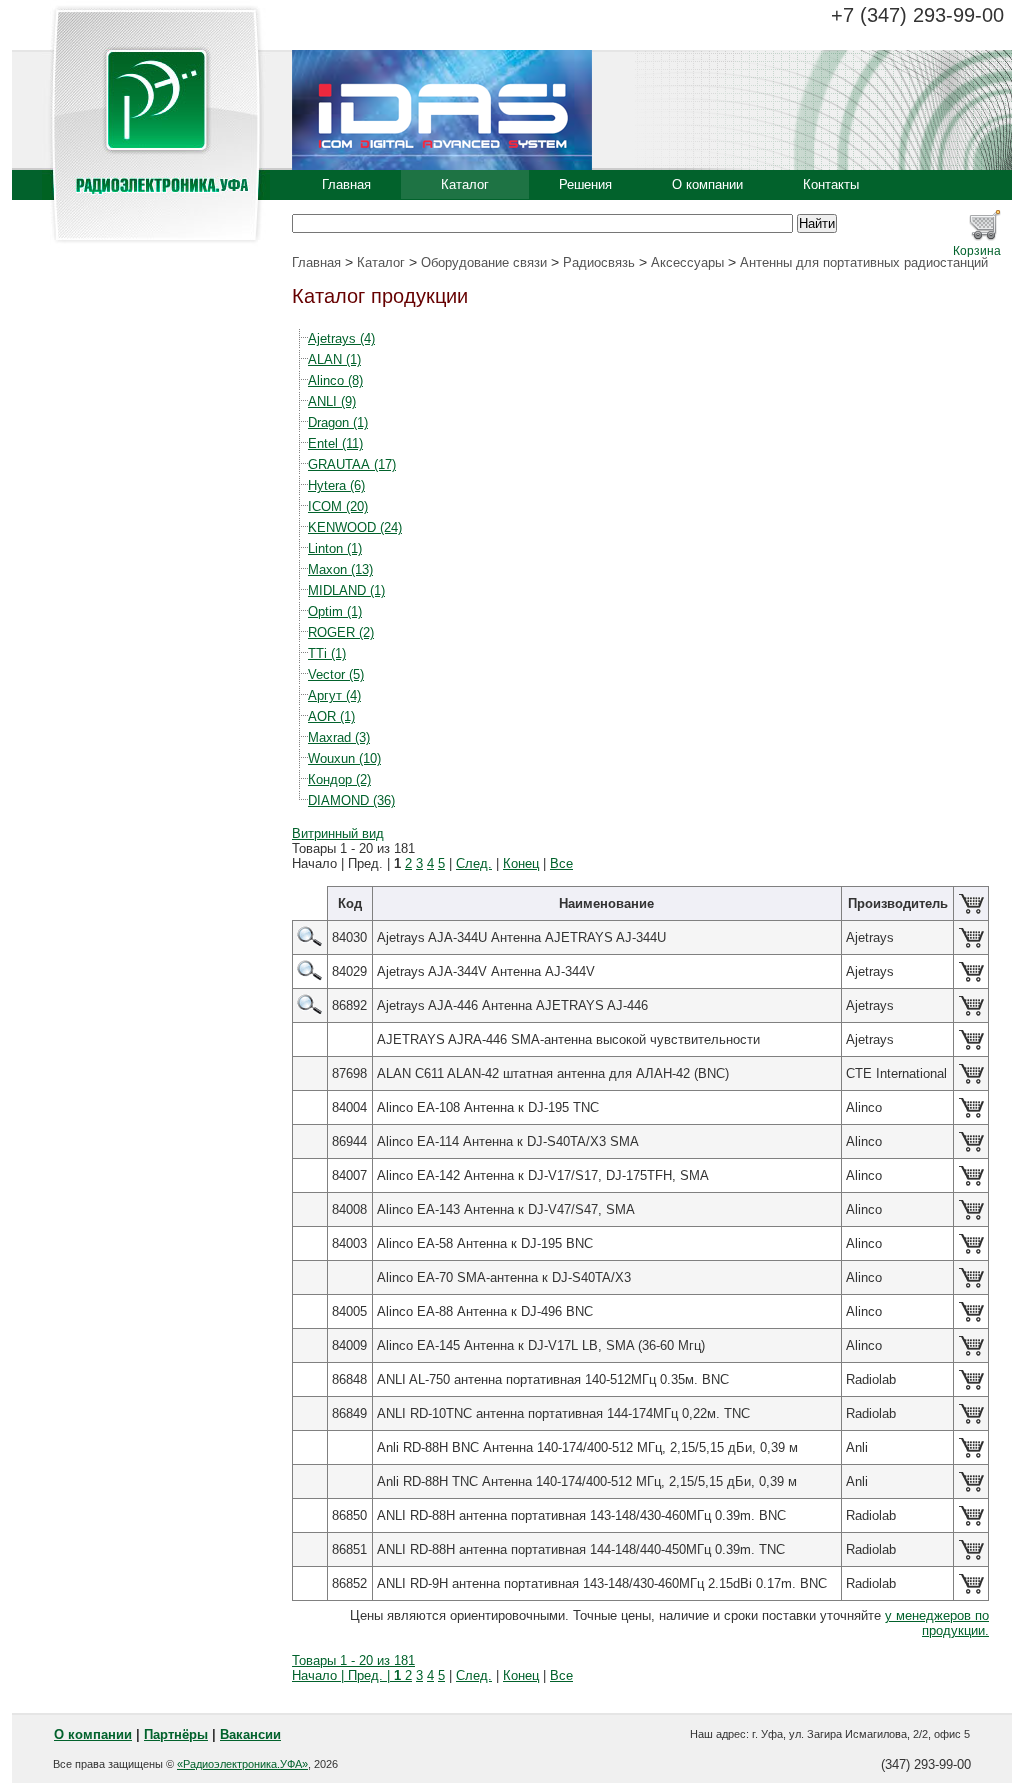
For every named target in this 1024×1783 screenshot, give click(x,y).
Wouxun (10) (344, 758)
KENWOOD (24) (355, 527)
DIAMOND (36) (351, 800)
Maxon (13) (340, 569)
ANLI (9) (332, 401)
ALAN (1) (334, 359)
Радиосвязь (599, 262)
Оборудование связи (484, 262)
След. (474, 863)
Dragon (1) (338, 422)
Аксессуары (687, 262)
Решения (585, 184)
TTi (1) (327, 653)
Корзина (977, 251)
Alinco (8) (335, 380)
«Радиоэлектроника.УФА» (242, 1764)
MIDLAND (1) (346, 590)
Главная (346, 184)
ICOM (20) (338, 506)
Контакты (831, 184)
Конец (521, 863)
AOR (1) (331, 716)
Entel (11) (335, 443)
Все (561, 863)
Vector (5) (336, 674)
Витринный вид (338, 833)
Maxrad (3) (339, 737)
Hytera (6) (336, 485)
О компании (707, 184)
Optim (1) (335, 611)
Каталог (465, 184)
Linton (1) (335, 548)
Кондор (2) (339, 779)
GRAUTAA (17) (352, 464)
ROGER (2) (341, 632)
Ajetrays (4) (341, 338)
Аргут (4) (334, 695)
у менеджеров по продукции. (937, 1623)
